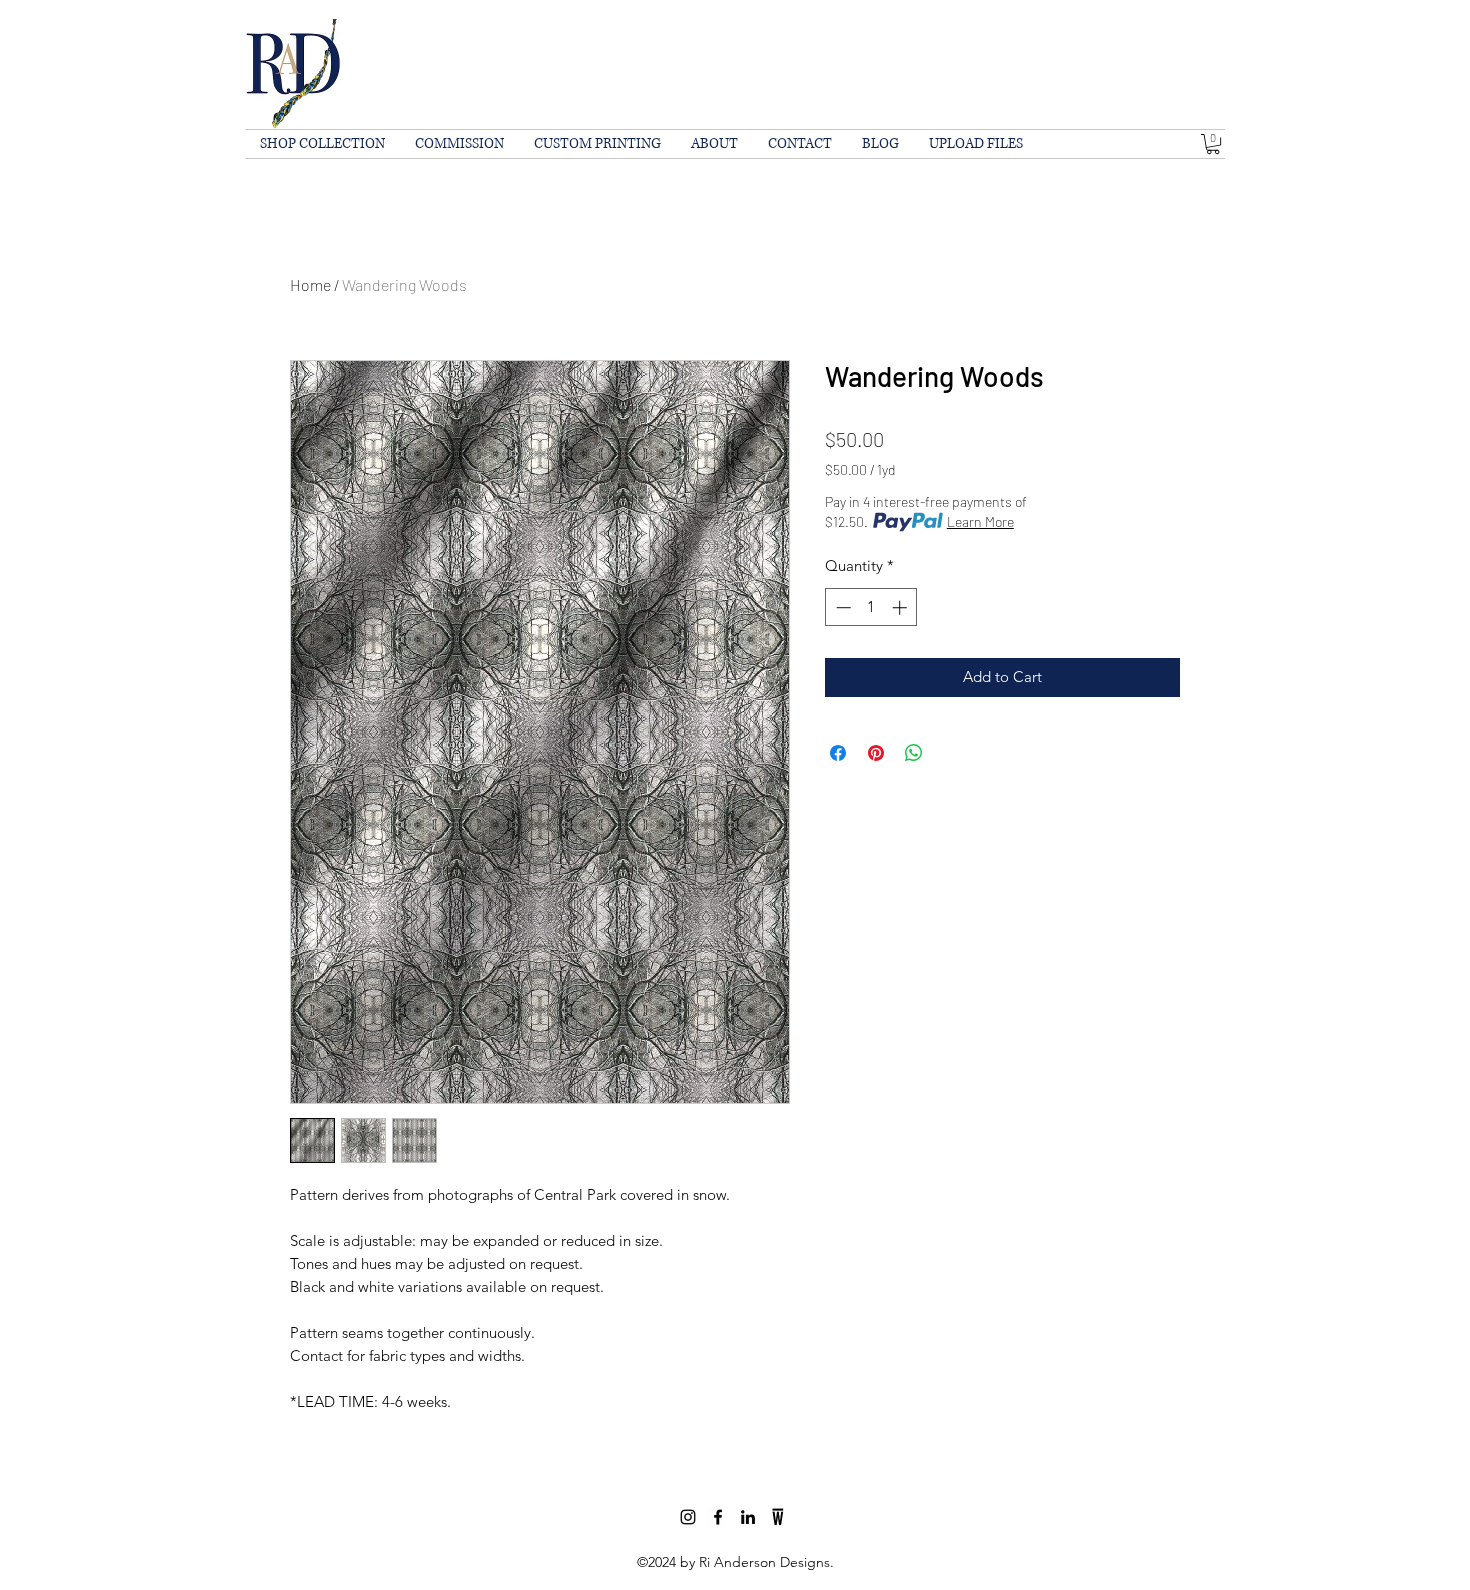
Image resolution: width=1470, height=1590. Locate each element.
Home (310, 284)
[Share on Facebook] (838, 753)
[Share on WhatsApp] (914, 753)
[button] (1213, 144)
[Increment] (901, 607)
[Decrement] (841, 607)
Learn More (980, 521)
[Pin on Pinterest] (876, 753)
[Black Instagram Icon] (688, 1517)
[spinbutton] (871, 607)
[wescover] (778, 1517)
